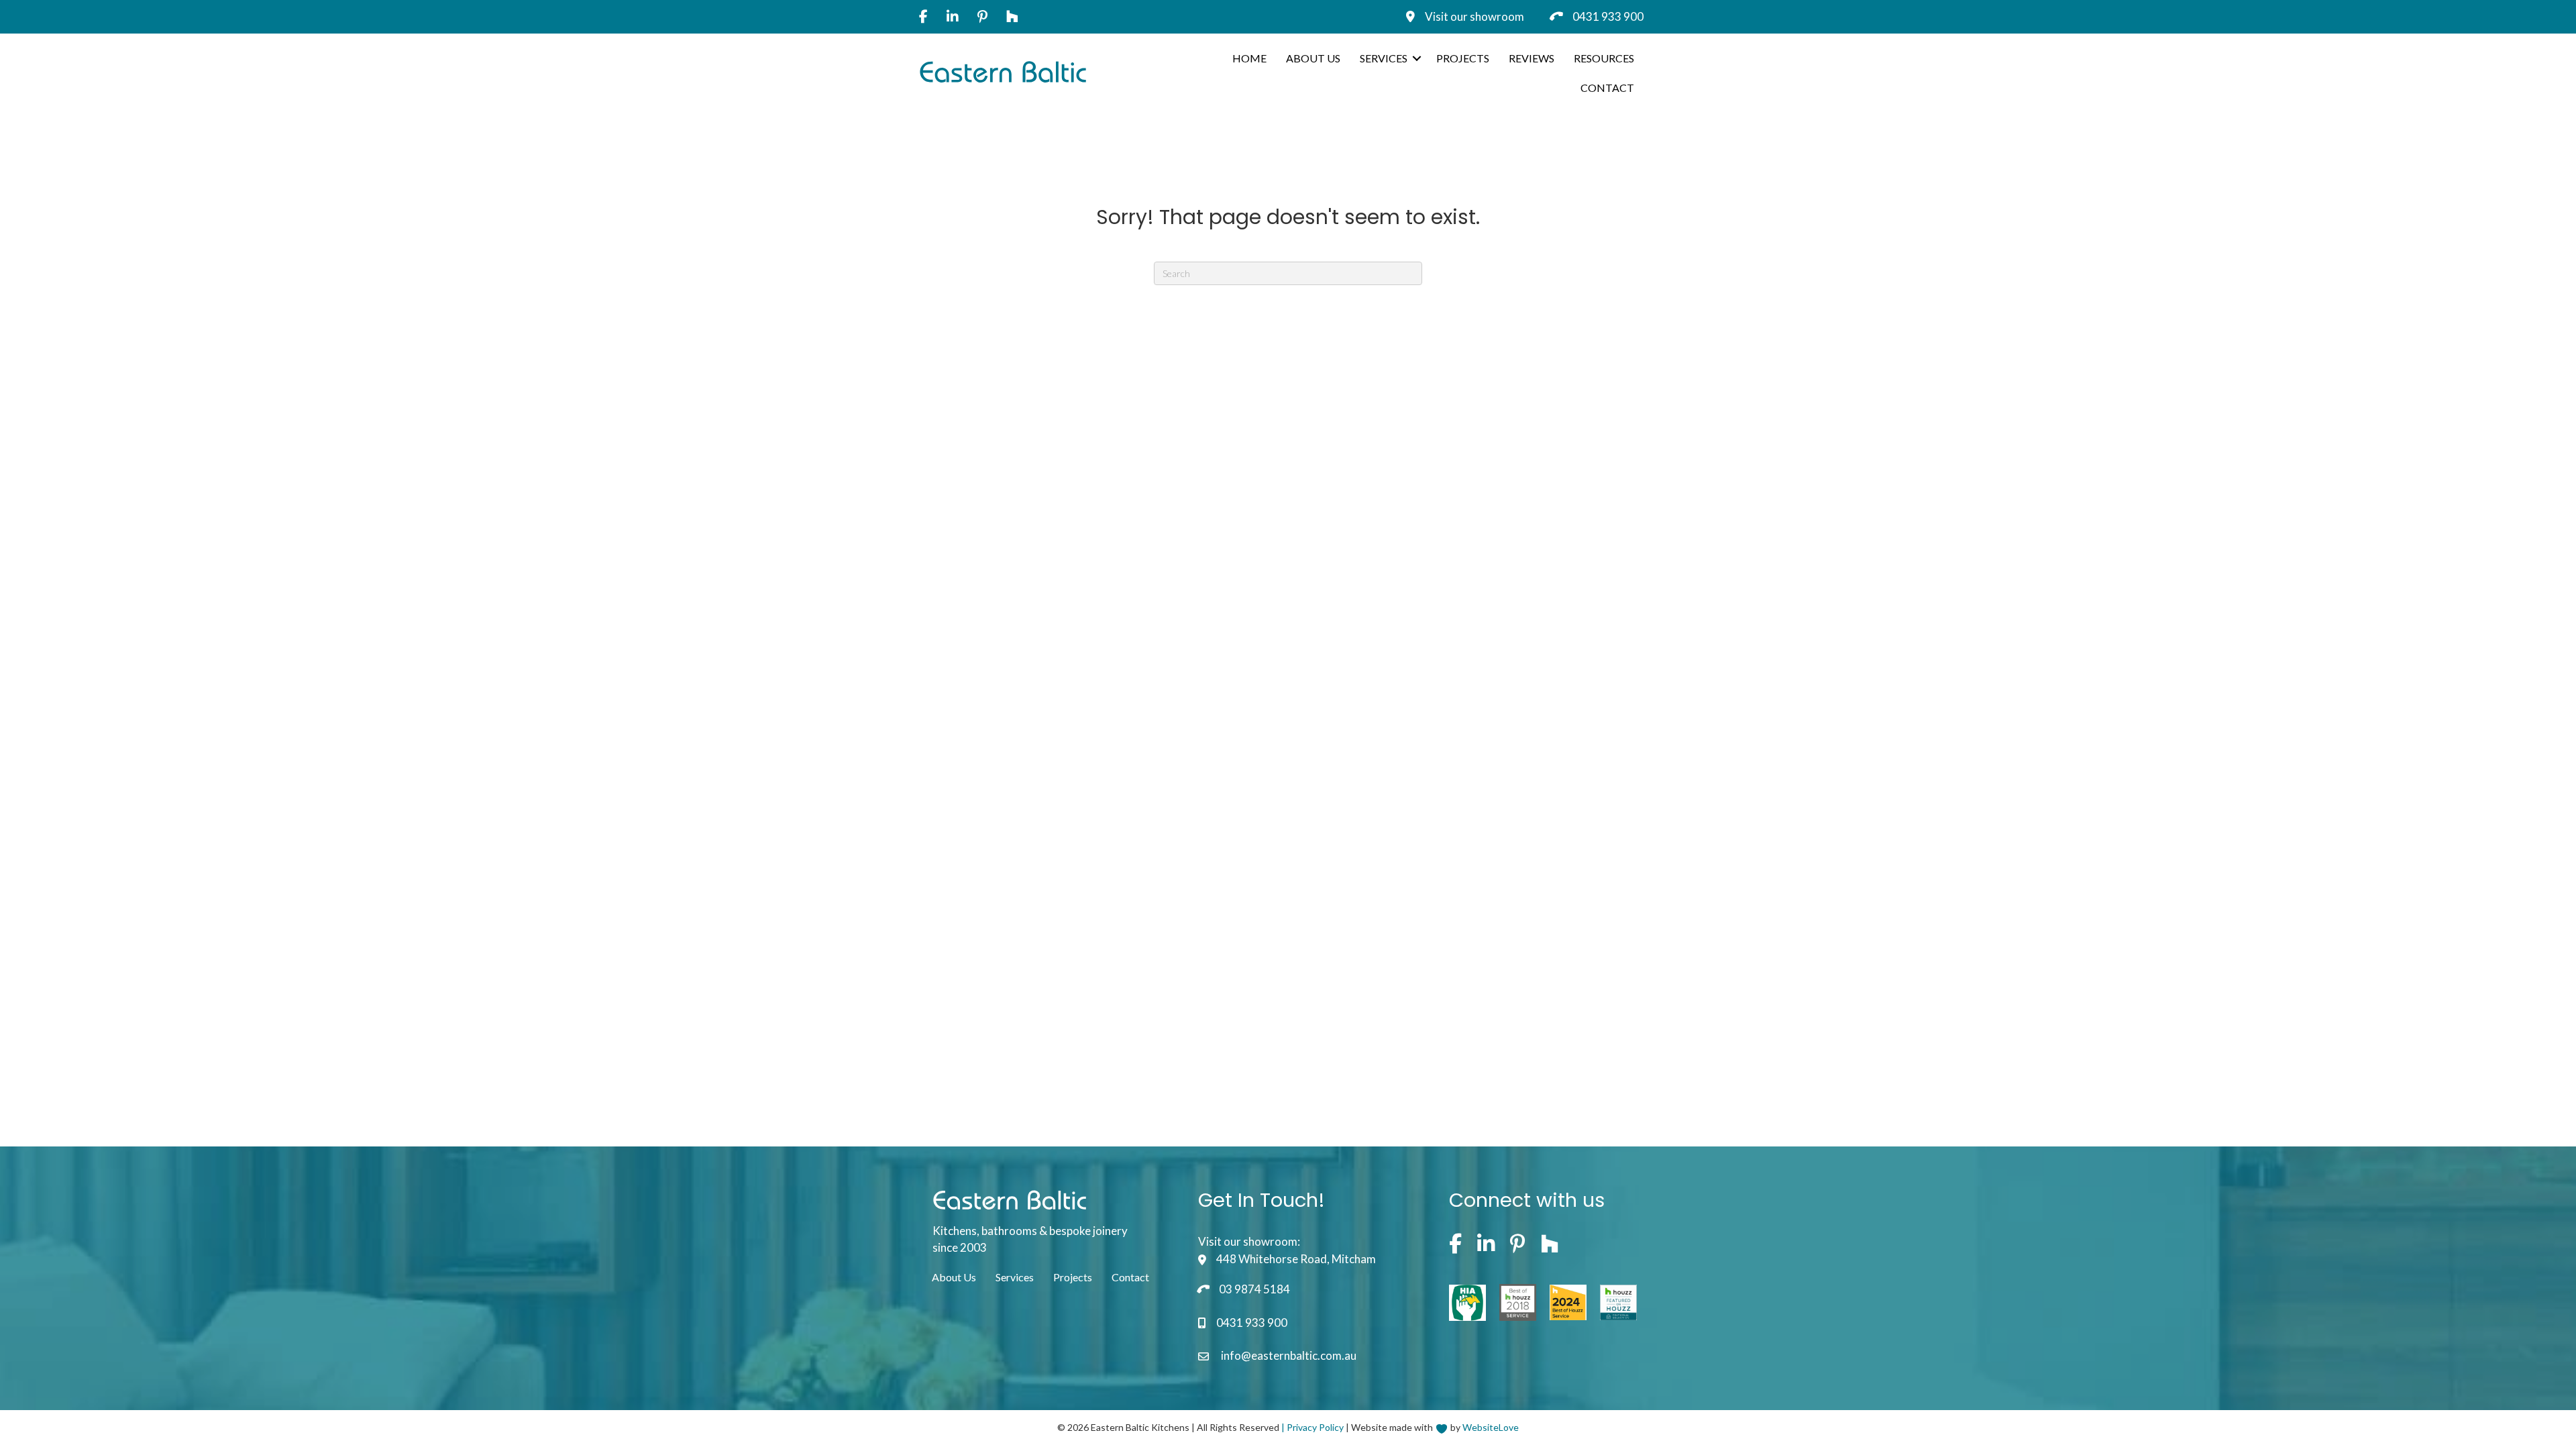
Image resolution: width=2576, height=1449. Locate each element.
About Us (1313, 58)
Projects (1463, 58)
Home (1249, 58)
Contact (1607, 88)
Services (1384, 58)
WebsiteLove (1491, 1427)
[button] (1417, 58)
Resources (1604, 58)
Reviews (1532, 58)
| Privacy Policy (1312, 1427)
